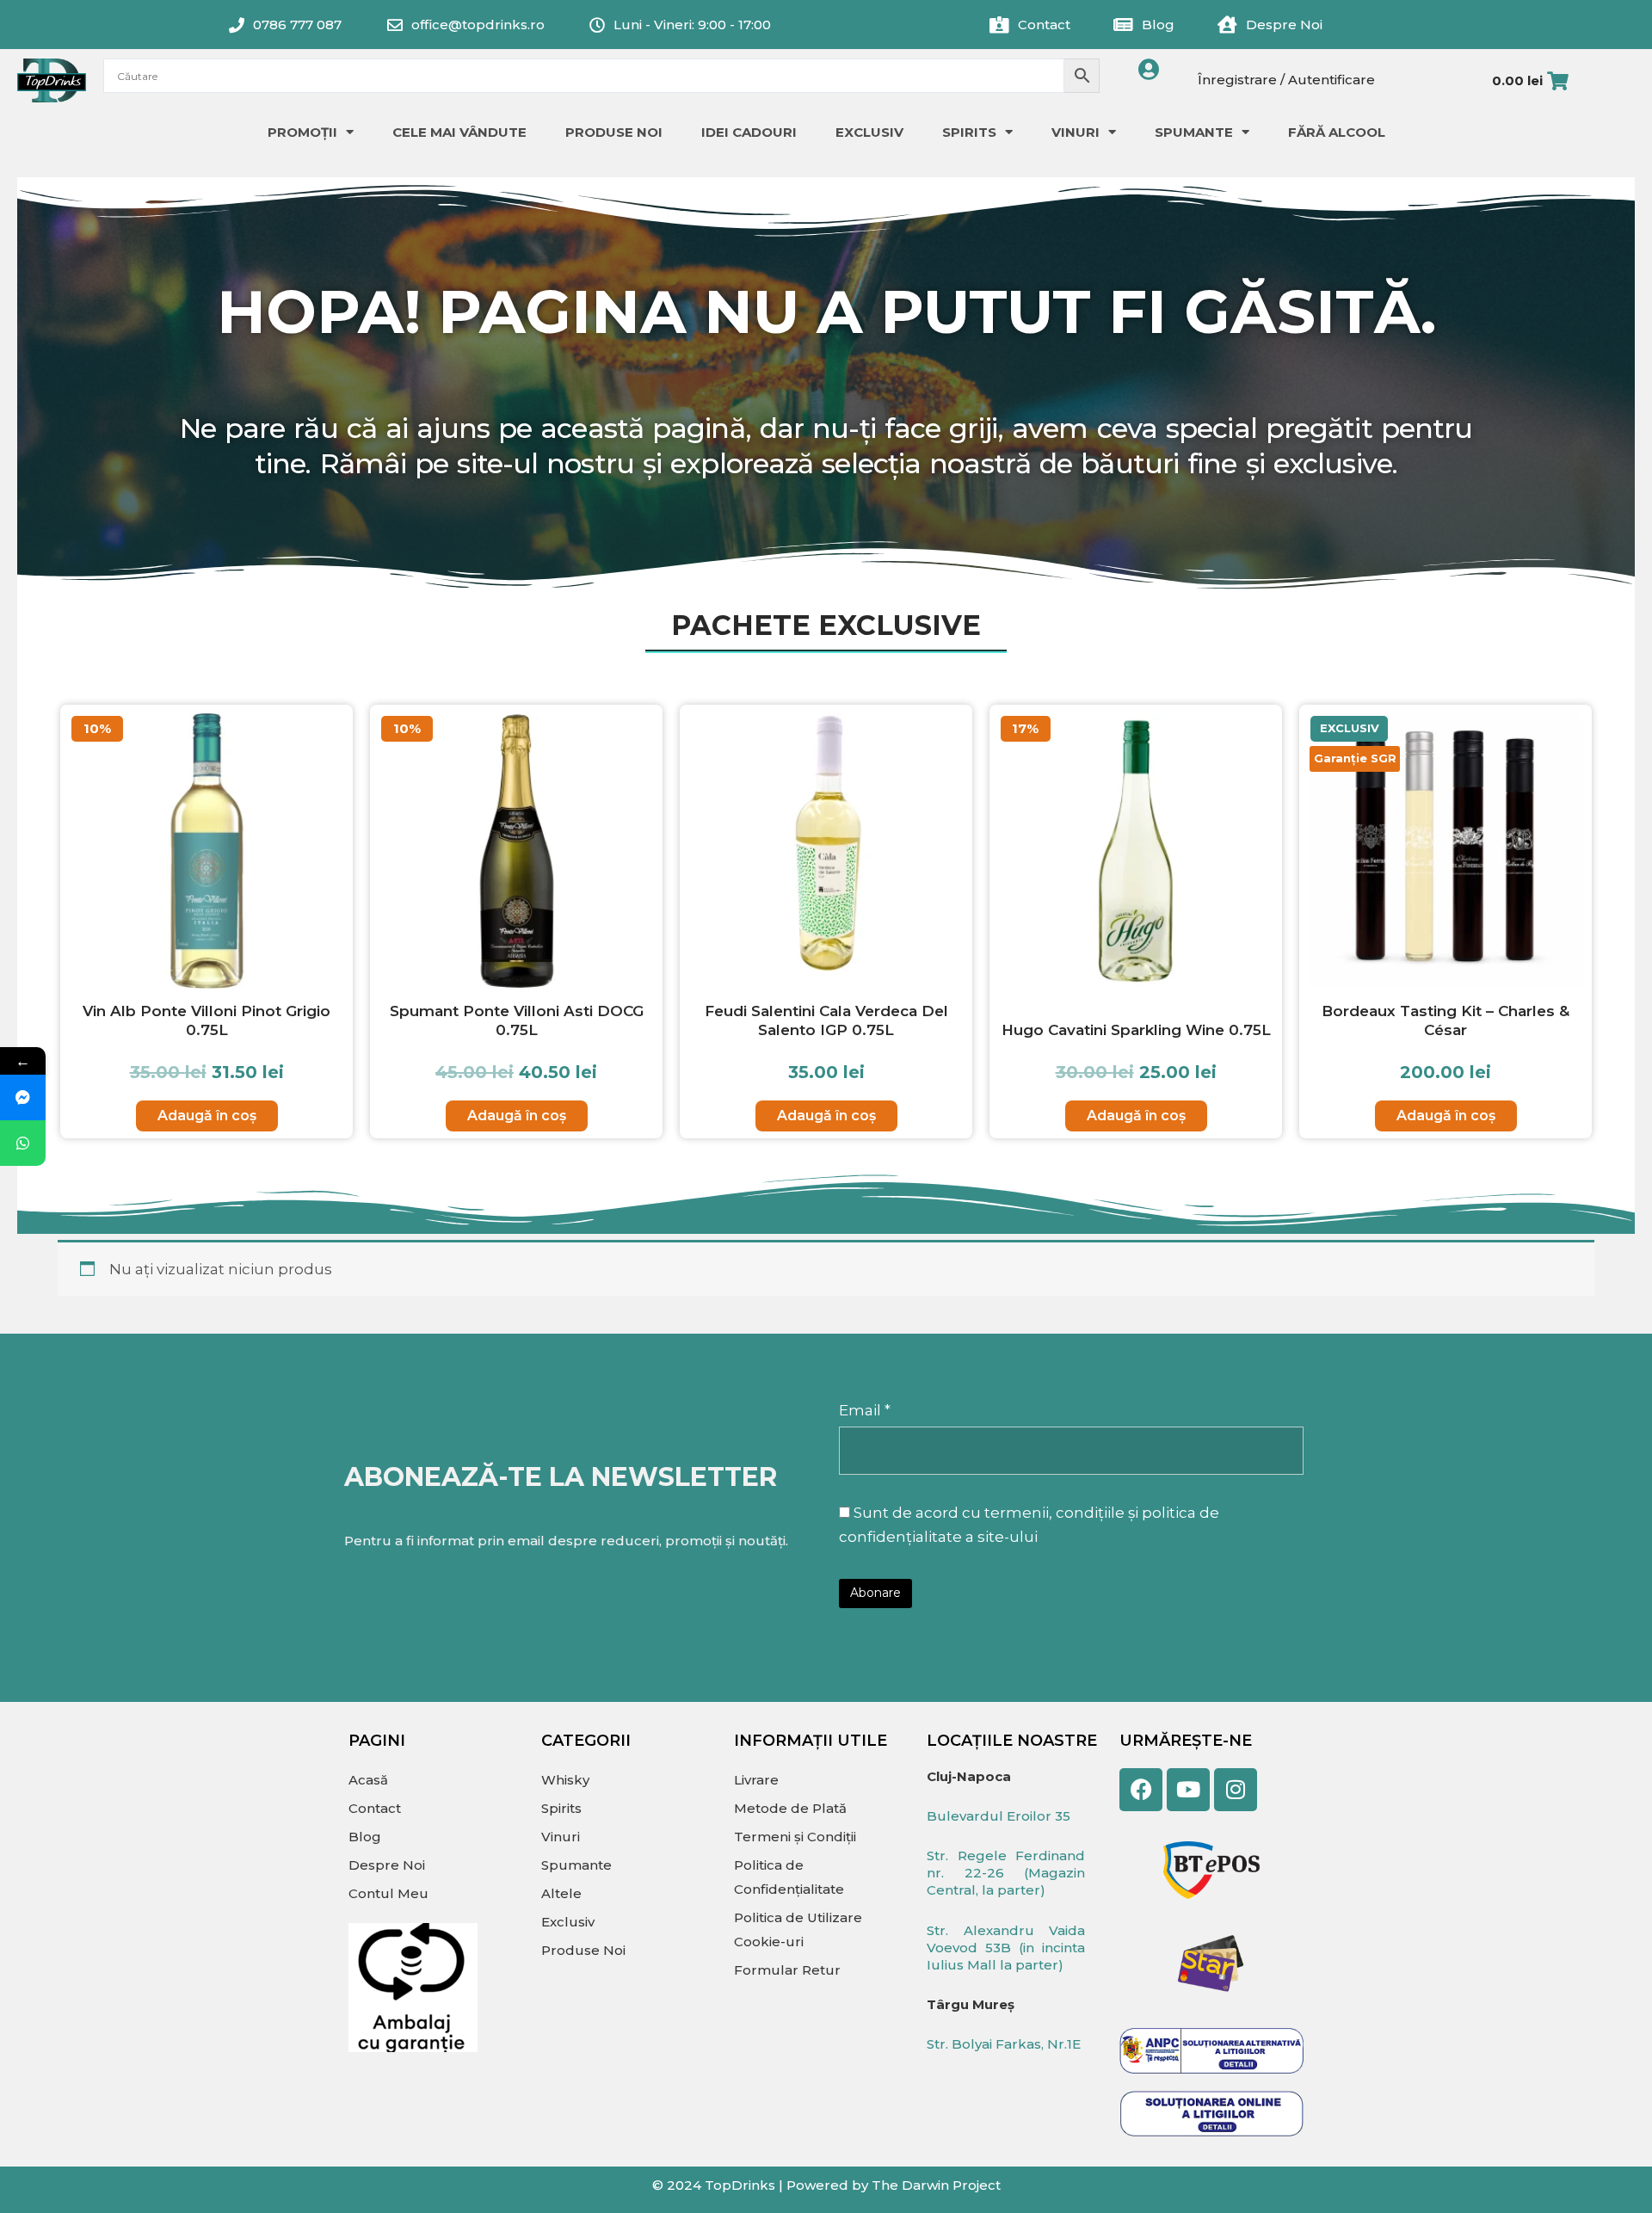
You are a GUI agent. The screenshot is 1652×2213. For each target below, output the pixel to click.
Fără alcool (1337, 132)
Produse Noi (614, 132)
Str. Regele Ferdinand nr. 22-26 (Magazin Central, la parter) (1006, 1873)
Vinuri (1076, 132)
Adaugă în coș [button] (207, 1116)
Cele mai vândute (459, 132)
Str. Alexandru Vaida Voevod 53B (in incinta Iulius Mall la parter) (1006, 1948)
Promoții (302, 132)
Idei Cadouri (749, 132)
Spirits (969, 132)
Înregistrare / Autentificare (1286, 80)
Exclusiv (869, 132)
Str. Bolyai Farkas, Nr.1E (1004, 2044)
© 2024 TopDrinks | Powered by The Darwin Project (826, 2185)
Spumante (1194, 132)
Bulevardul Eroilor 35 (999, 1816)
